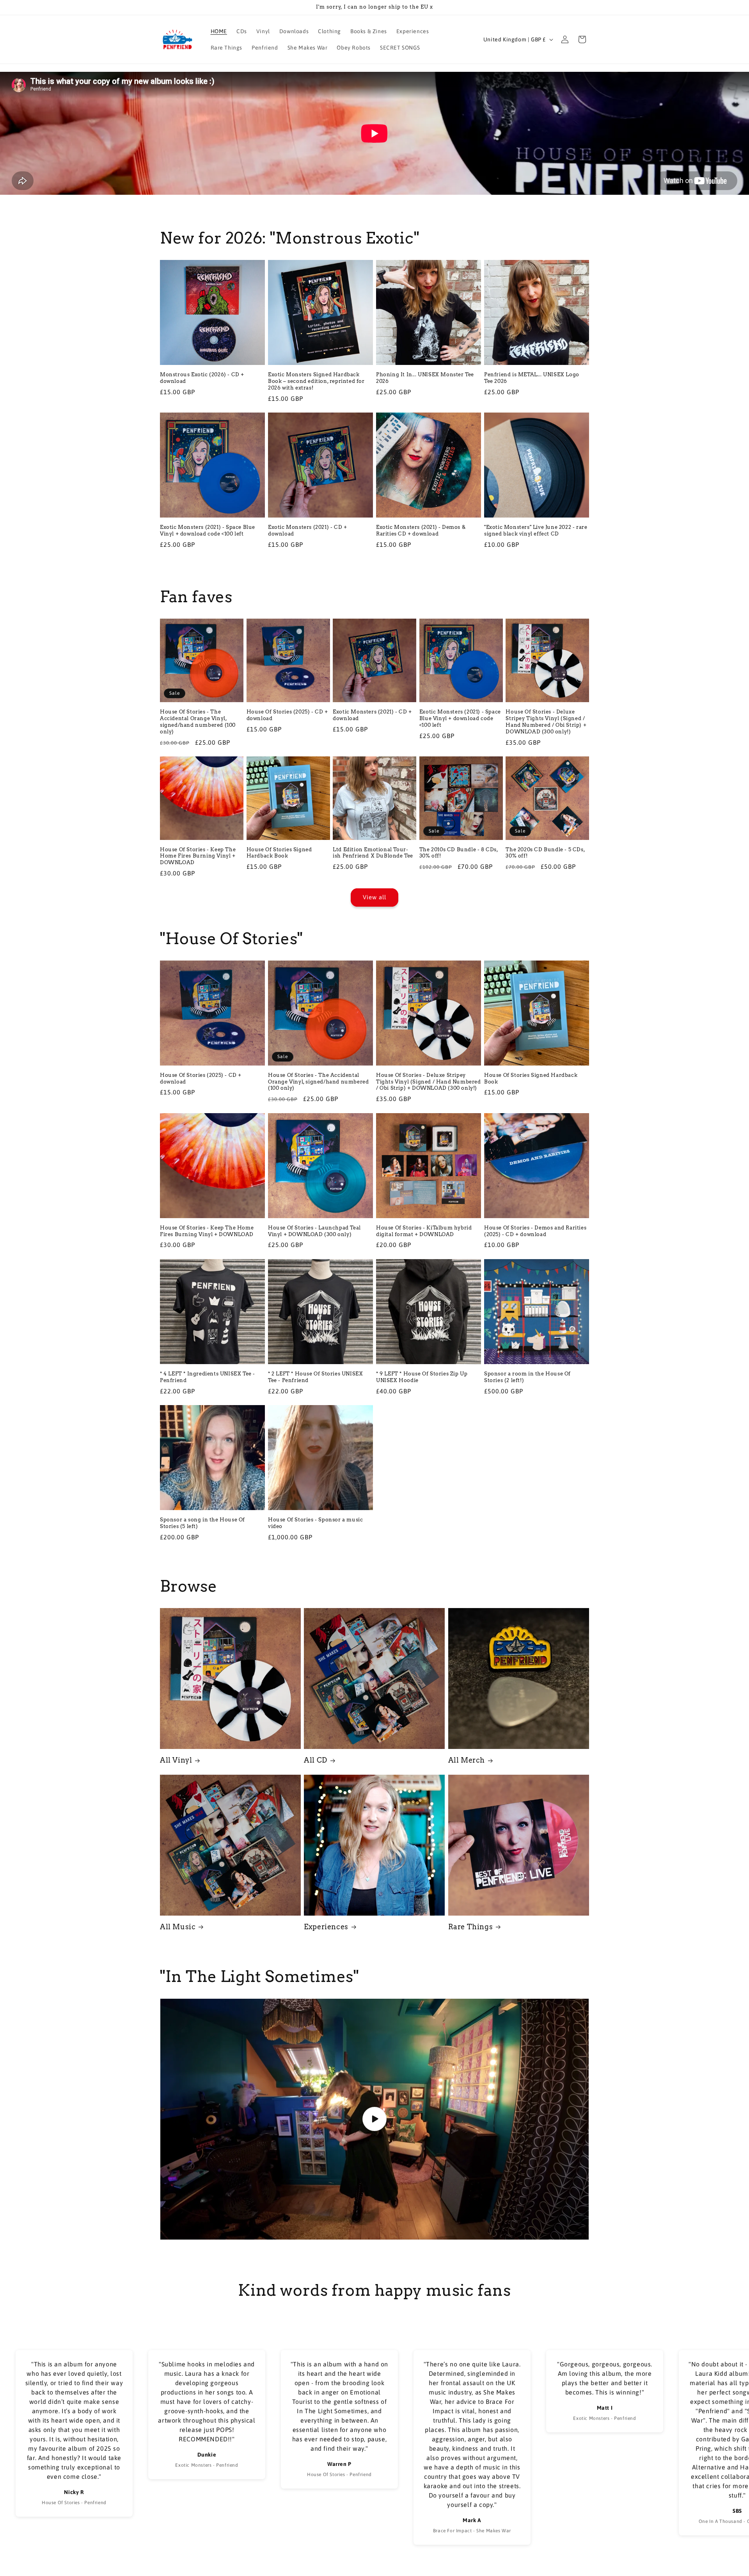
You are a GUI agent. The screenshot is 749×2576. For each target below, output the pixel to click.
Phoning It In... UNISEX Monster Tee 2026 (425, 378)
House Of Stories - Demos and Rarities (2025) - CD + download (535, 1231)
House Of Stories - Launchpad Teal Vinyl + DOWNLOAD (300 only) (314, 1231)
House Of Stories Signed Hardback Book (279, 853)
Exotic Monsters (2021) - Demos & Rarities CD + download (421, 530)
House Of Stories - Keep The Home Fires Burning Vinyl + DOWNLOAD (198, 856)
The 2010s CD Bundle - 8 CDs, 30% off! (459, 853)
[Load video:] (374, 2119)
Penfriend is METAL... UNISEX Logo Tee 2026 (532, 378)
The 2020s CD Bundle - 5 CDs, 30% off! (545, 853)
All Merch (467, 1760)
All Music (178, 1927)
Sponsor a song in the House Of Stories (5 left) (202, 1523)
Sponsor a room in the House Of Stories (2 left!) (527, 1377)
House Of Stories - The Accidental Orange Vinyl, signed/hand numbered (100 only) (198, 722)
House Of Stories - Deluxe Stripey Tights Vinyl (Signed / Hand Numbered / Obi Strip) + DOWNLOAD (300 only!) (546, 722)
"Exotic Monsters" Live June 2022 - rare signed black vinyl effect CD (536, 530)
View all (374, 897)
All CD (316, 1760)
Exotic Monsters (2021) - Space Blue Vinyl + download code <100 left (208, 530)
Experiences (326, 1927)
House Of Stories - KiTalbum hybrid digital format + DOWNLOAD (424, 1231)
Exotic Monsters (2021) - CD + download (307, 530)
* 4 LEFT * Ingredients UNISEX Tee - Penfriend (208, 1377)
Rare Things (471, 1927)
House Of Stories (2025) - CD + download (287, 715)
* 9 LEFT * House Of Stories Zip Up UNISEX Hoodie (422, 1377)
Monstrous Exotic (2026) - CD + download (202, 378)
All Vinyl (176, 1760)
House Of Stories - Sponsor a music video (315, 1523)
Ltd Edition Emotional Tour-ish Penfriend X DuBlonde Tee (373, 853)
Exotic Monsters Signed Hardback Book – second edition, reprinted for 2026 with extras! (316, 381)
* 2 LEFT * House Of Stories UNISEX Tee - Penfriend (315, 1377)
